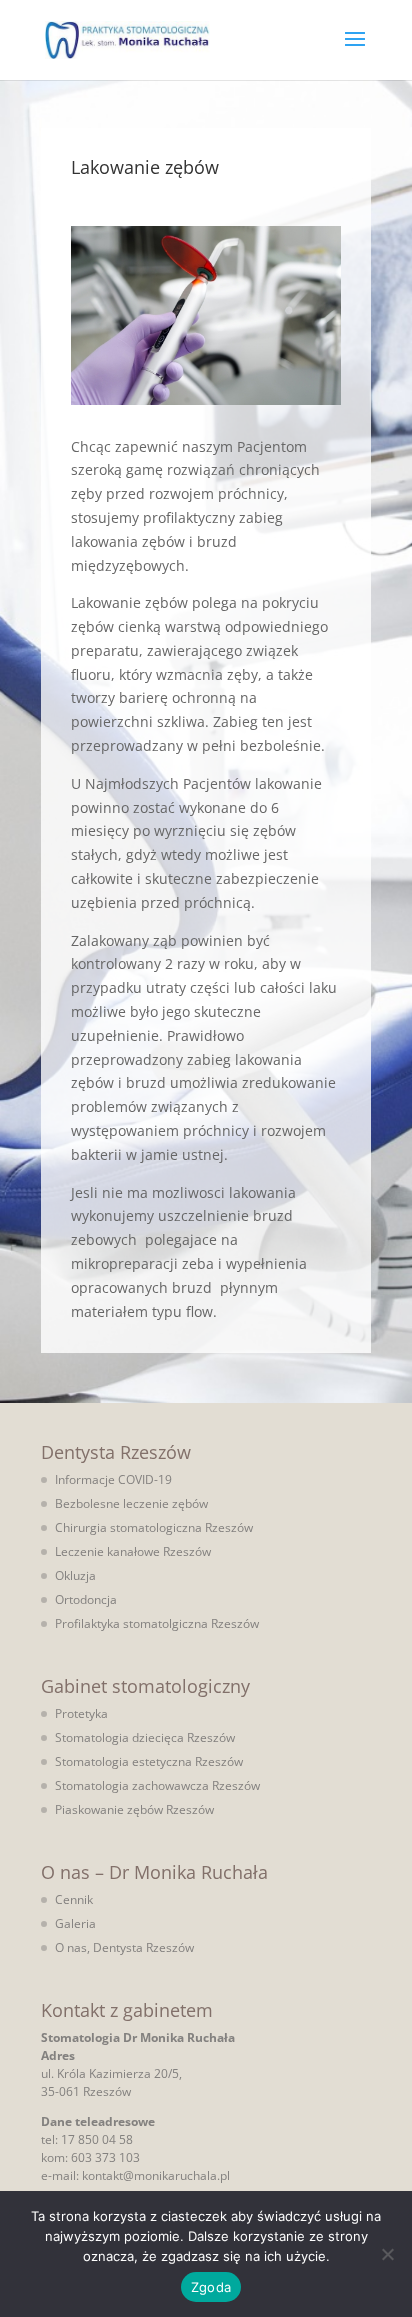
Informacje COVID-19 (113, 1479)
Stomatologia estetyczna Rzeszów (149, 1761)
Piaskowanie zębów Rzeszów (134, 1809)
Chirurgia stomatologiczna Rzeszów (154, 1527)
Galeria (75, 1923)
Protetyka (81, 1713)
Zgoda (211, 2287)
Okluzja (75, 1575)
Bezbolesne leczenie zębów (131, 1503)
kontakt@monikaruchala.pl (156, 2175)
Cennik (74, 1899)
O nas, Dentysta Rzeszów (124, 1947)
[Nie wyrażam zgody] (387, 2254)
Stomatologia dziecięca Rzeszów (145, 1737)
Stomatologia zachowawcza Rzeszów (157, 1785)
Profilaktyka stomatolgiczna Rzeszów (157, 1623)
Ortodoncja (86, 1599)
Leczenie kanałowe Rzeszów (133, 1551)
